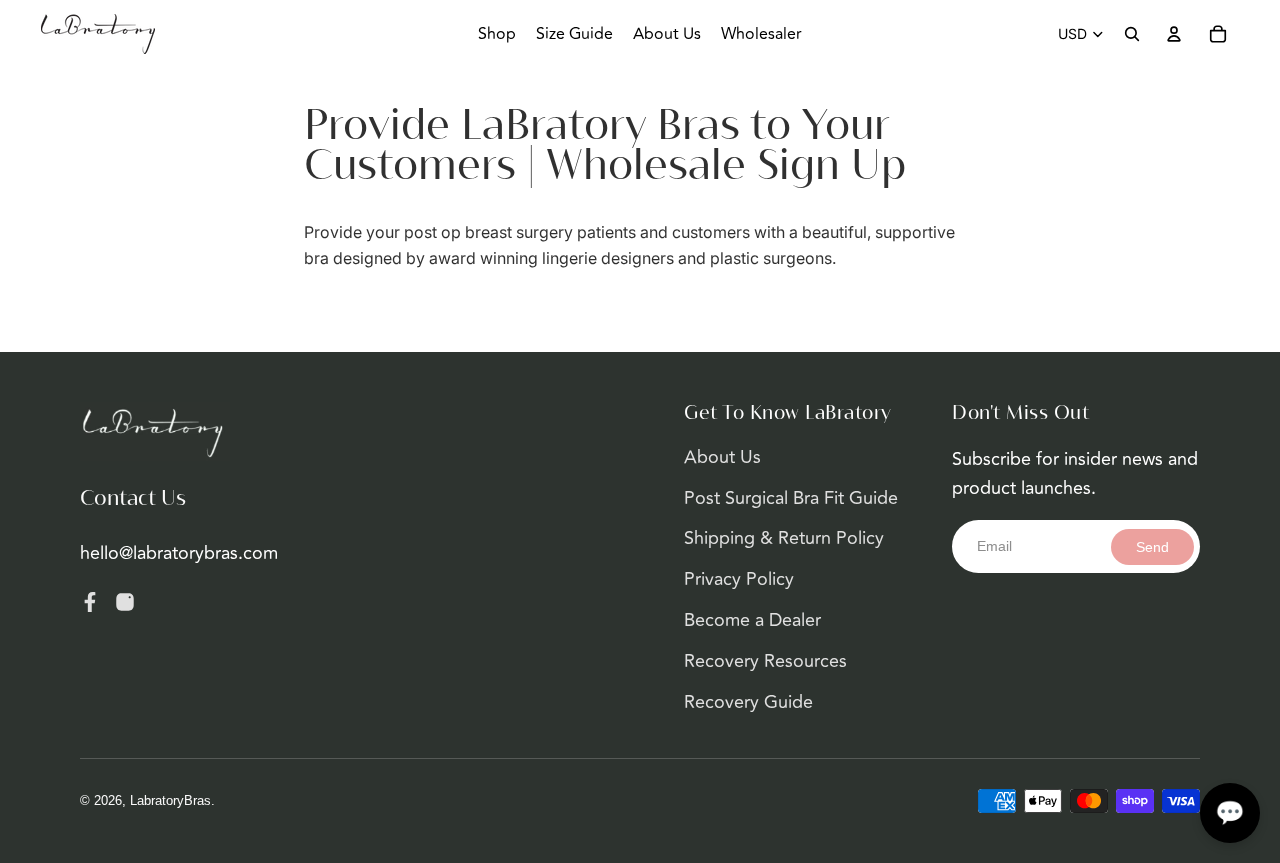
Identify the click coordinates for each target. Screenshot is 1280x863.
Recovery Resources (765, 661)
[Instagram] (125, 602)
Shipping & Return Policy (784, 538)
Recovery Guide (748, 702)
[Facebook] (90, 602)
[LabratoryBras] (155, 431)
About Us (722, 457)
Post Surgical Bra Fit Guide (791, 498)
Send (1152, 547)
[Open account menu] (1174, 34)
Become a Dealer (752, 620)
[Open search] (1132, 34)
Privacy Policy (739, 579)
